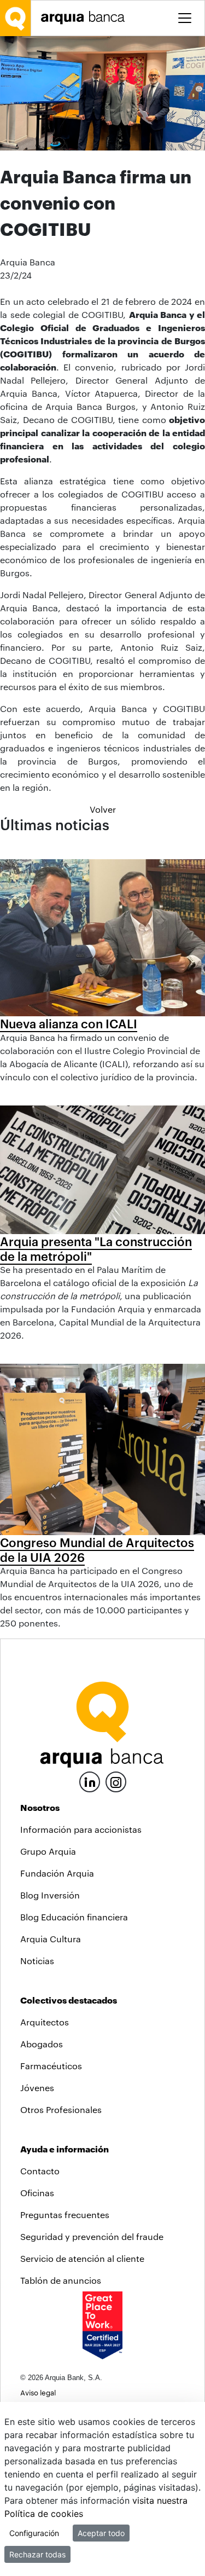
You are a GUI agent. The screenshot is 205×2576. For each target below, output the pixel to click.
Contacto (40, 2171)
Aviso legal (38, 2392)
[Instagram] (116, 1781)
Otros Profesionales (61, 2109)
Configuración (34, 2533)
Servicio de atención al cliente (82, 2258)
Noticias (37, 1961)
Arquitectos (45, 2022)
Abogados (42, 2044)
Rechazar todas (37, 2554)
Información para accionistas (81, 1829)
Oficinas (37, 2193)
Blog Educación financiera (74, 1917)
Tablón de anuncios (61, 2280)
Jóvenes (37, 2088)
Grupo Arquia (48, 1851)
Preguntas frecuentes (65, 2215)
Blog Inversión (50, 1895)
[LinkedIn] (90, 1781)
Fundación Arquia (57, 1873)
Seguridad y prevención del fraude (92, 2236)
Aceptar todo (101, 2533)
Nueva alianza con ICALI (69, 1023)
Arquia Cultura (51, 1939)
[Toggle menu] (185, 18)
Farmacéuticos (51, 2066)
